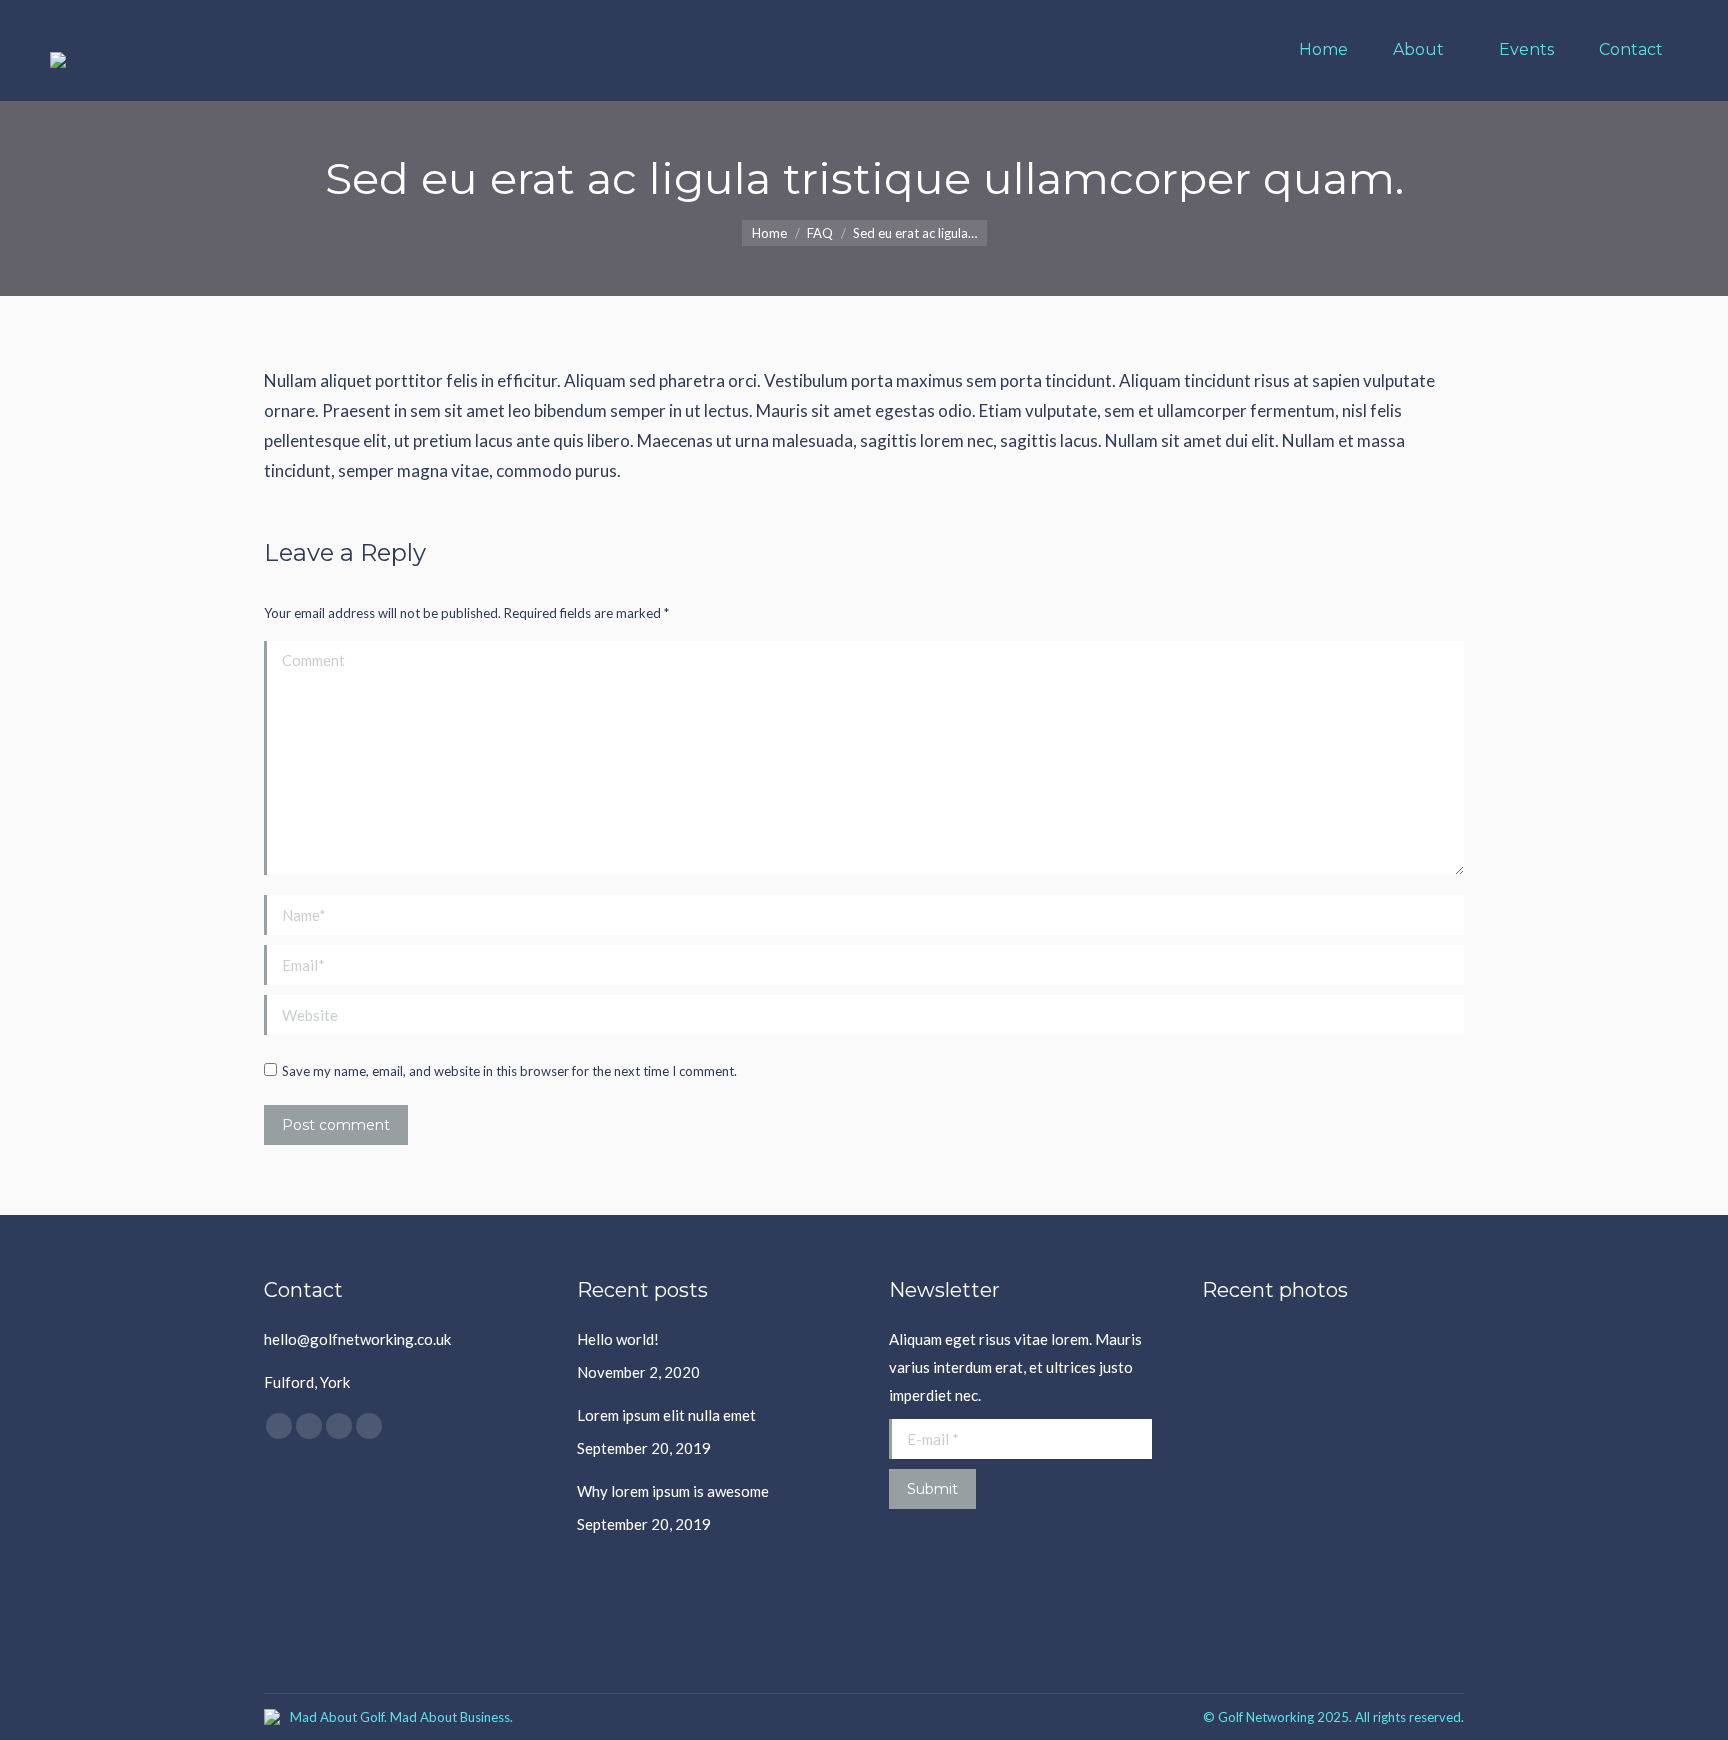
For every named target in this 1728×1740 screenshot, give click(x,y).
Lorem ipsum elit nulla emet (666, 1415)
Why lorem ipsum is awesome (673, 1491)
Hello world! (618, 1339)
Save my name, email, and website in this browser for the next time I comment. (509, 1071)
